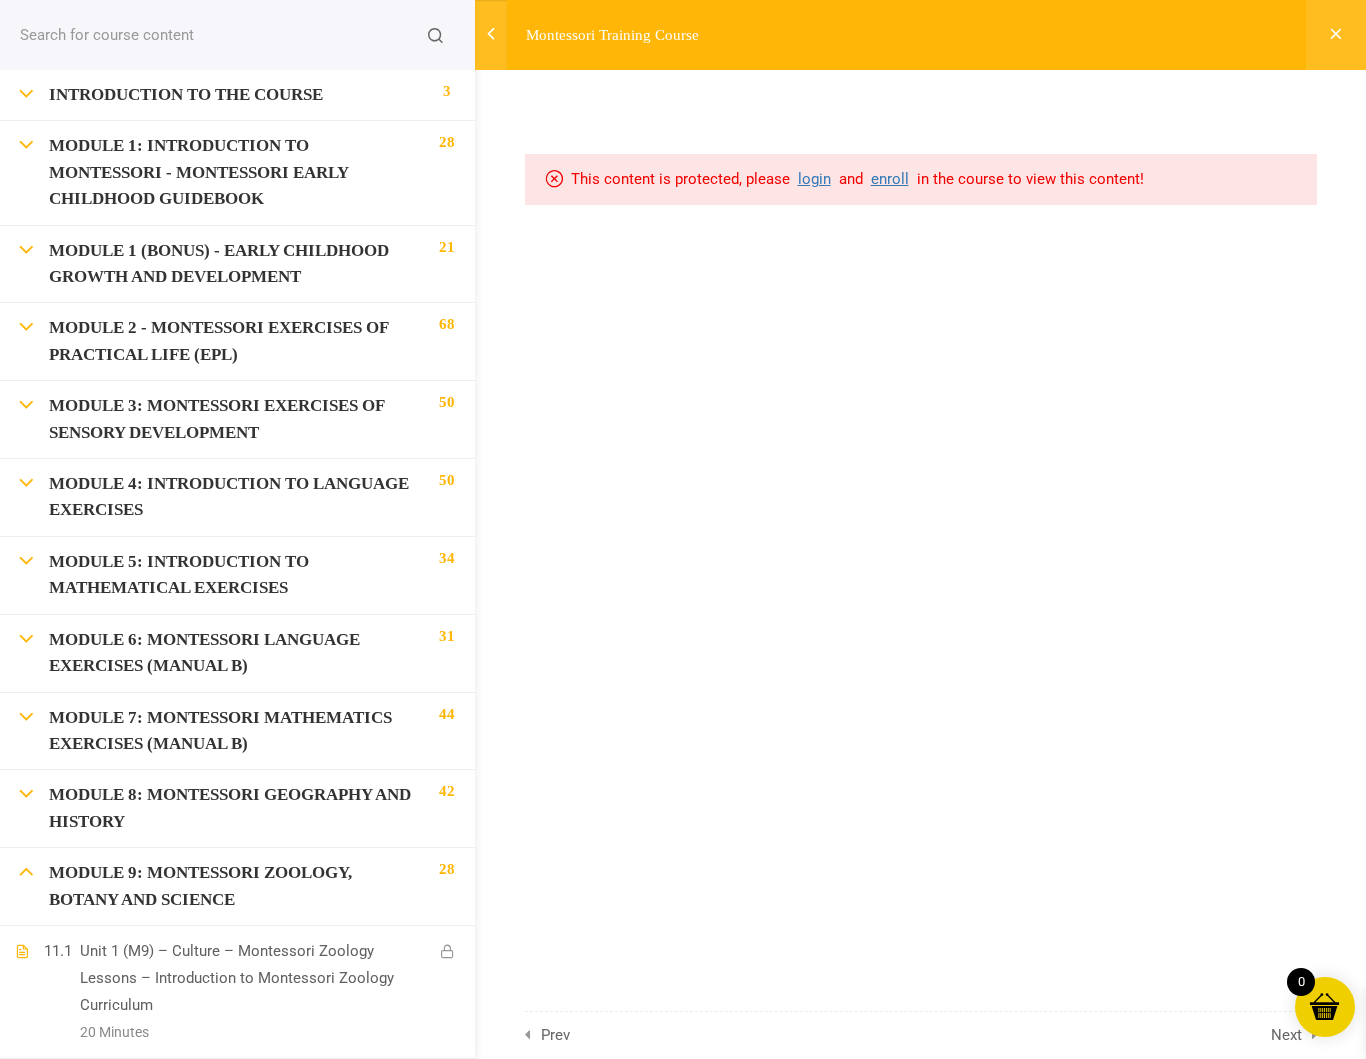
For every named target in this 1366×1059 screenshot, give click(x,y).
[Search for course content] (435, 35)
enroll (890, 179)
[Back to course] (1336, 35)
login (814, 179)
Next (1286, 1035)
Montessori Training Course (612, 35)
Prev (555, 1035)
